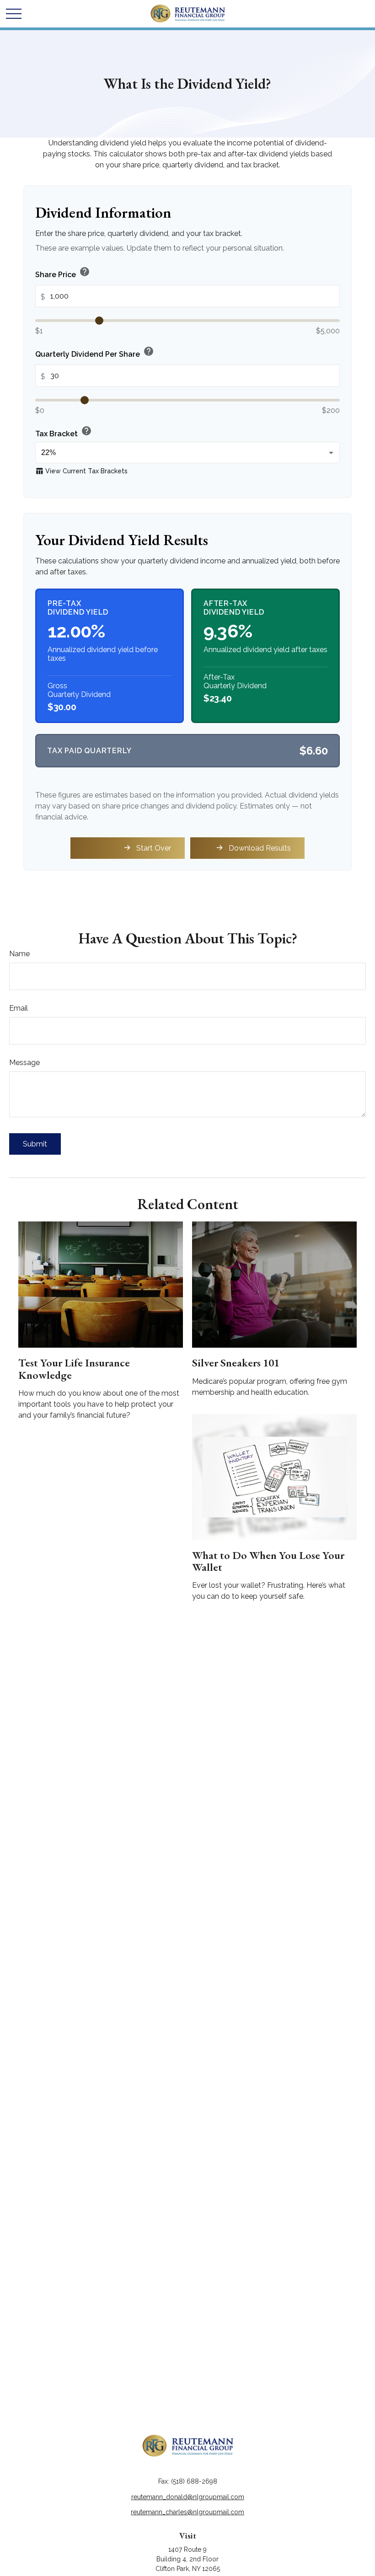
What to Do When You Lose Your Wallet (268, 1561)
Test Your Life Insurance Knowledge (74, 1368)
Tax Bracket (64, 432)
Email (19, 1008)
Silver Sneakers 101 (236, 1363)
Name (19, 954)
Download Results (260, 848)
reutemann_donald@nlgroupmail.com (188, 2497)
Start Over (154, 848)
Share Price (63, 273)
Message (24, 1063)
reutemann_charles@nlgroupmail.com (187, 2512)
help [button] (85, 272)
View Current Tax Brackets (81, 471)
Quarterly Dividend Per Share (95, 352)
